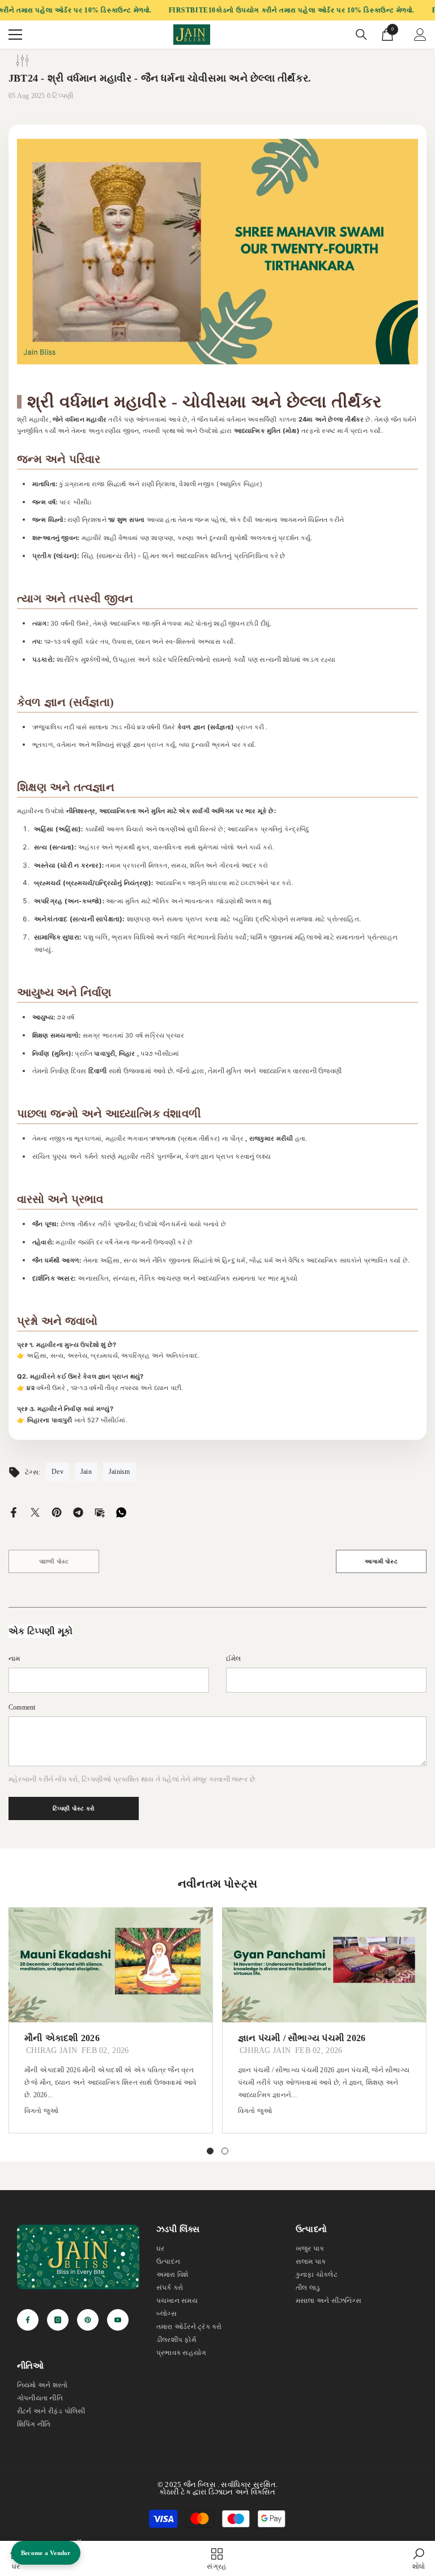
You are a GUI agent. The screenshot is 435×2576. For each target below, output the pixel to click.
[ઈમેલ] (100, 1511)
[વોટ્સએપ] (121, 1511)
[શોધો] (361, 35)
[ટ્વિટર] (35, 1511)
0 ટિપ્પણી (60, 96)
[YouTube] (118, 2320)
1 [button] (210, 2151)
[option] (111, 2020)
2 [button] (225, 2151)
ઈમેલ (234, 1659)
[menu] (15, 35)
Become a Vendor (46, 2553)
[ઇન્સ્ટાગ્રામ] (58, 2320)
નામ (14, 1659)
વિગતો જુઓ (41, 2111)
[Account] (420, 35)
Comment (22, 1707)
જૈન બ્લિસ (200, 2484)
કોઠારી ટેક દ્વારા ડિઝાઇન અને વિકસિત (217, 2492)
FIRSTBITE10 (193, 10)
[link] (419, 2558)
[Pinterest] (57, 1511)
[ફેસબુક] (14, 1511)
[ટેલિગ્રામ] (78, 1511)
